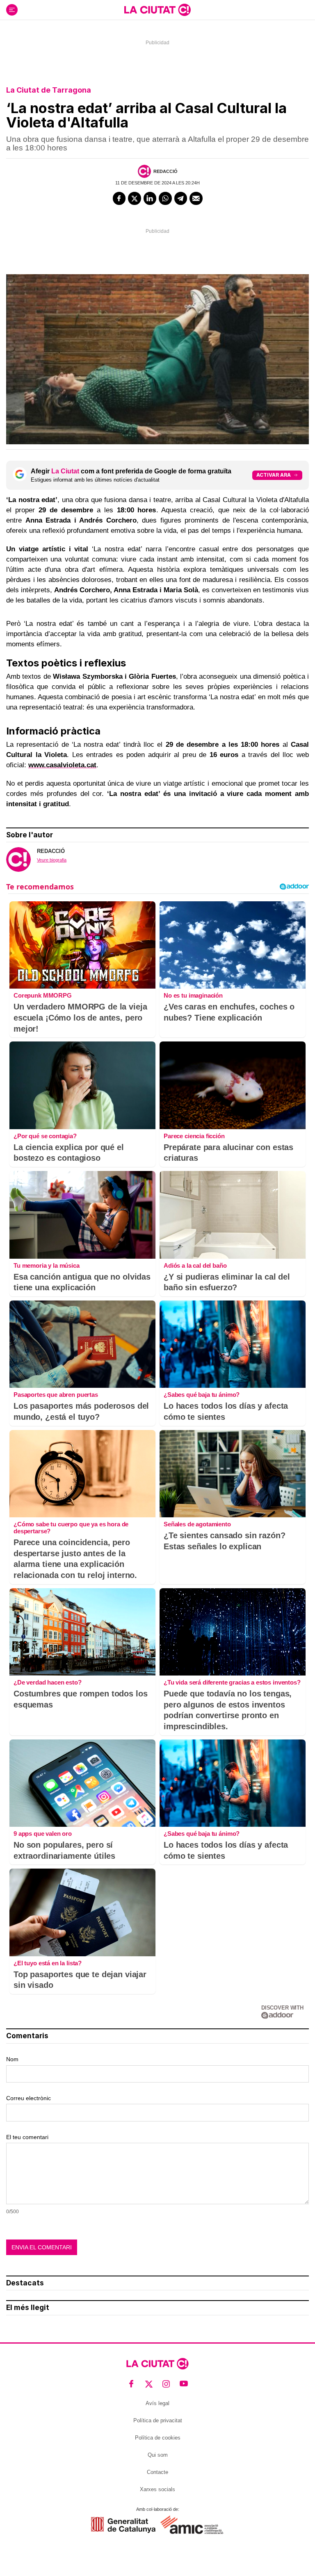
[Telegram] (181, 198)
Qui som (158, 2455)
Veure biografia (52, 860)
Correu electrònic (29, 2098)
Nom (12, 2059)
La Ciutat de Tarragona (49, 90)
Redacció (165, 171)
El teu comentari (27, 2137)
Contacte (157, 2472)
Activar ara (274, 475)
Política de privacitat (158, 2420)
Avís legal (157, 2403)
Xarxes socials (157, 2489)
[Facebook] (119, 198)
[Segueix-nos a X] (149, 2384)
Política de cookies (158, 2438)
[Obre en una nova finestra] (123, 2525)
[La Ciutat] (157, 10)
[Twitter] (135, 198)
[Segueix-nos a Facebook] (131, 2384)
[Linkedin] (150, 198)
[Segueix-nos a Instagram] (166, 2384)
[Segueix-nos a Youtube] (184, 2384)
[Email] (196, 198)
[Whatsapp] (165, 198)
